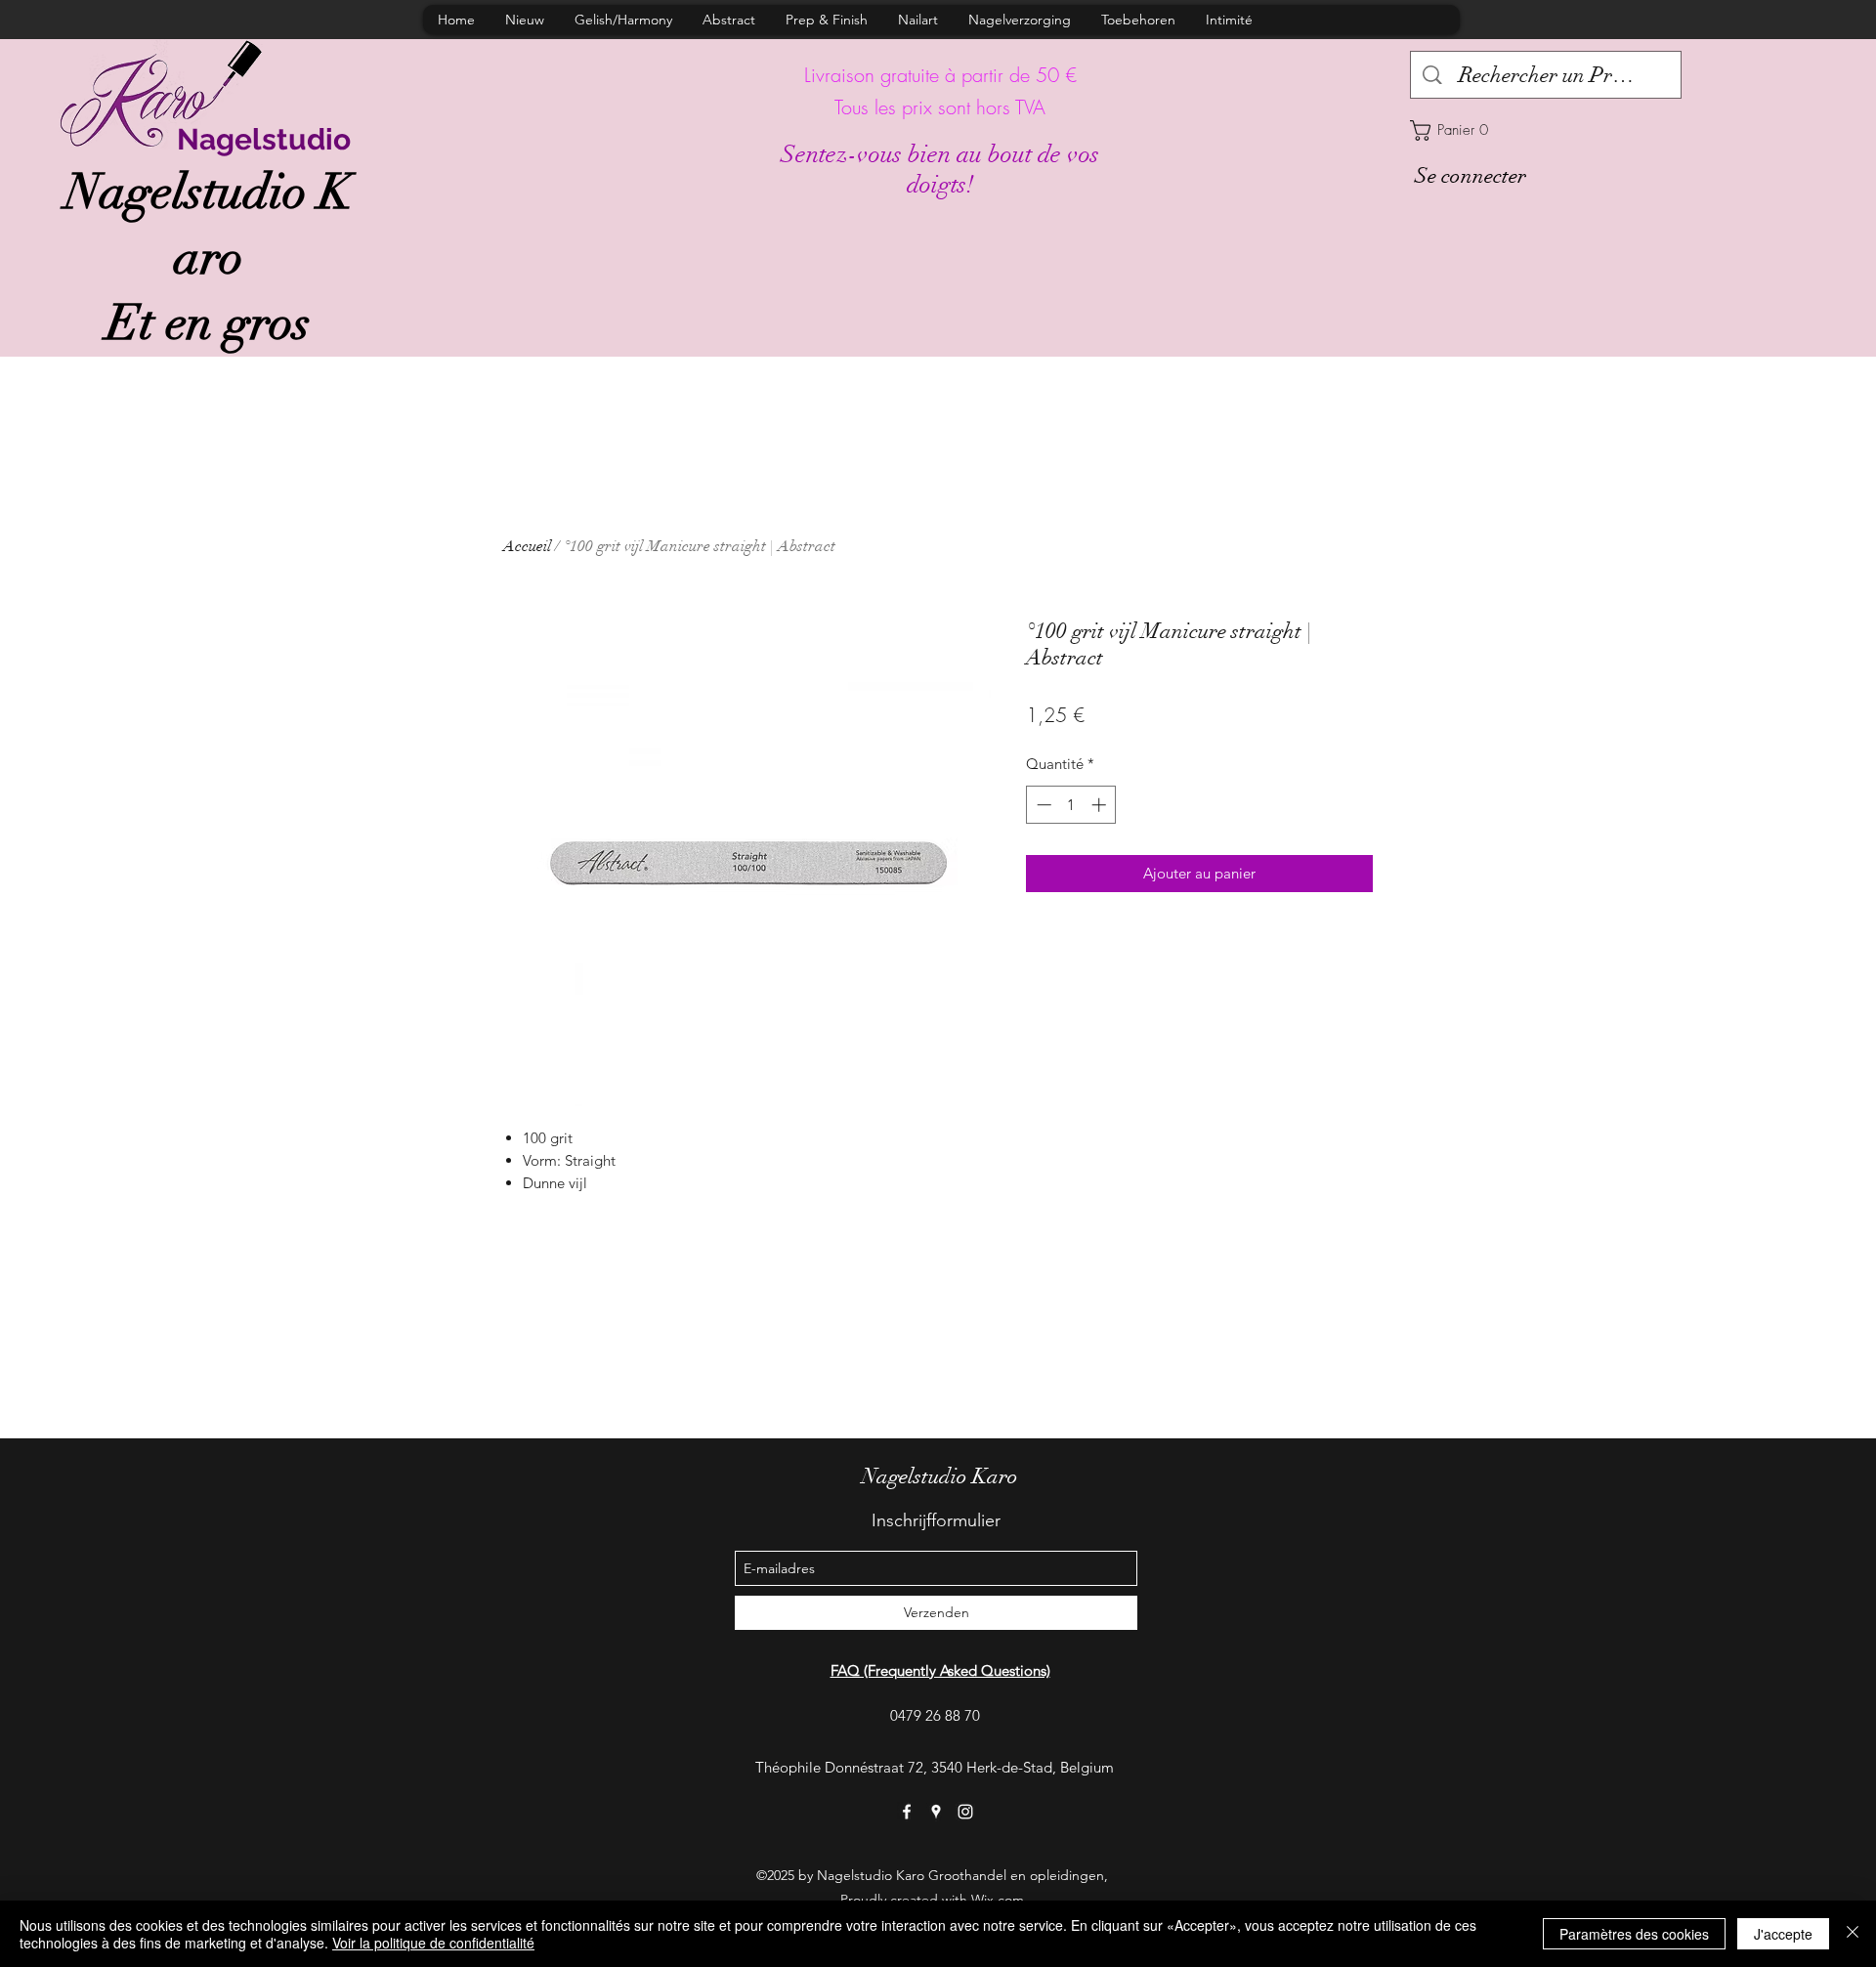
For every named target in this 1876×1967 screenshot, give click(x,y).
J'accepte (1783, 1934)
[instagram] (965, 1812)
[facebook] (907, 1812)
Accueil (527, 546)
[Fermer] (1853, 1934)
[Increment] (1101, 805)
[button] (1546, 130)
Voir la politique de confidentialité (433, 1943)
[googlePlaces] (936, 1812)
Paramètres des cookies (1634, 1934)
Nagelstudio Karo (940, 1476)
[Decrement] (1042, 805)
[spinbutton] (1071, 805)
